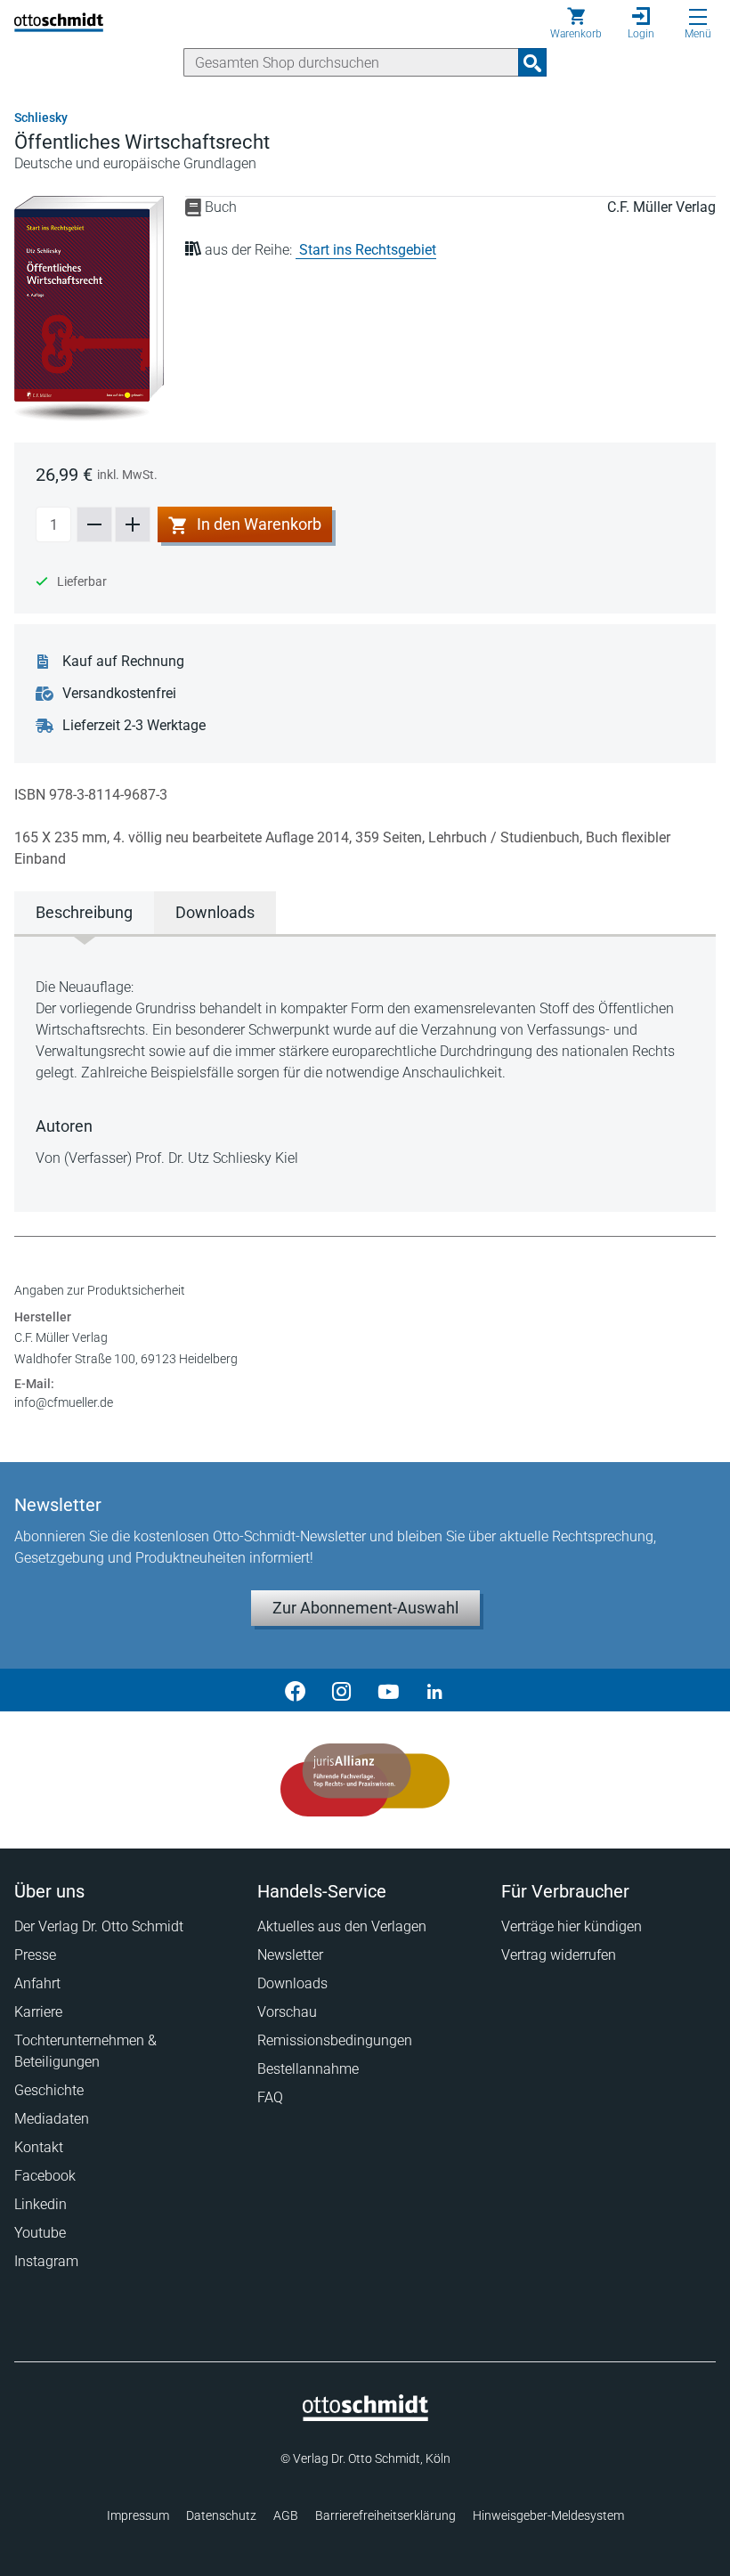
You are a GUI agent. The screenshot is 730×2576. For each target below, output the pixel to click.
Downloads (292, 1983)
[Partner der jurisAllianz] (365, 1780)
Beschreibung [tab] (84, 912)
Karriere (38, 2012)
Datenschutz (221, 2515)
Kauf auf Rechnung (123, 661)
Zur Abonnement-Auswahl (365, 1608)
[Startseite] (365, 2417)
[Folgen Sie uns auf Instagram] (342, 1690)
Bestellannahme (308, 2069)
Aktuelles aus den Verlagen (342, 1926)
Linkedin (41, 2204)
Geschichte (49, 2090)
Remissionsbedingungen (335, 2040)
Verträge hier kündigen (572, 1926)
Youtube (40, 2233)
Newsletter (290, 1955)
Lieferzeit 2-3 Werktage (134, 725)
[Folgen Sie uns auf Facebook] (296, 1690)
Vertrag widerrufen (559, 1955)
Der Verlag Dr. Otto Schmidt (99, 1926)
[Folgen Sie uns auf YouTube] (388, 1690)
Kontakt (39, 2147)
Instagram (46, 2261)
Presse (35, 1955)
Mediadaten (52, 2119)
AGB (286, 2515)
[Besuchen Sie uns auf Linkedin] (434, 1690)
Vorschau (287, 2012)
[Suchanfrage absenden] (532, 62)
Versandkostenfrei (119, 693)
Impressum (138, 2515)
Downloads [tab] (215, 912)
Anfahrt (37, 1983)
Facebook (45, 2176)
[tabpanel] (365, 1073)
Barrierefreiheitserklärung (385, 2515)
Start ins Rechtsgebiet (368, 250)
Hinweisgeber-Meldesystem (548, 2515)
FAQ (270, 2097)
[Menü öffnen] (698, 17)
